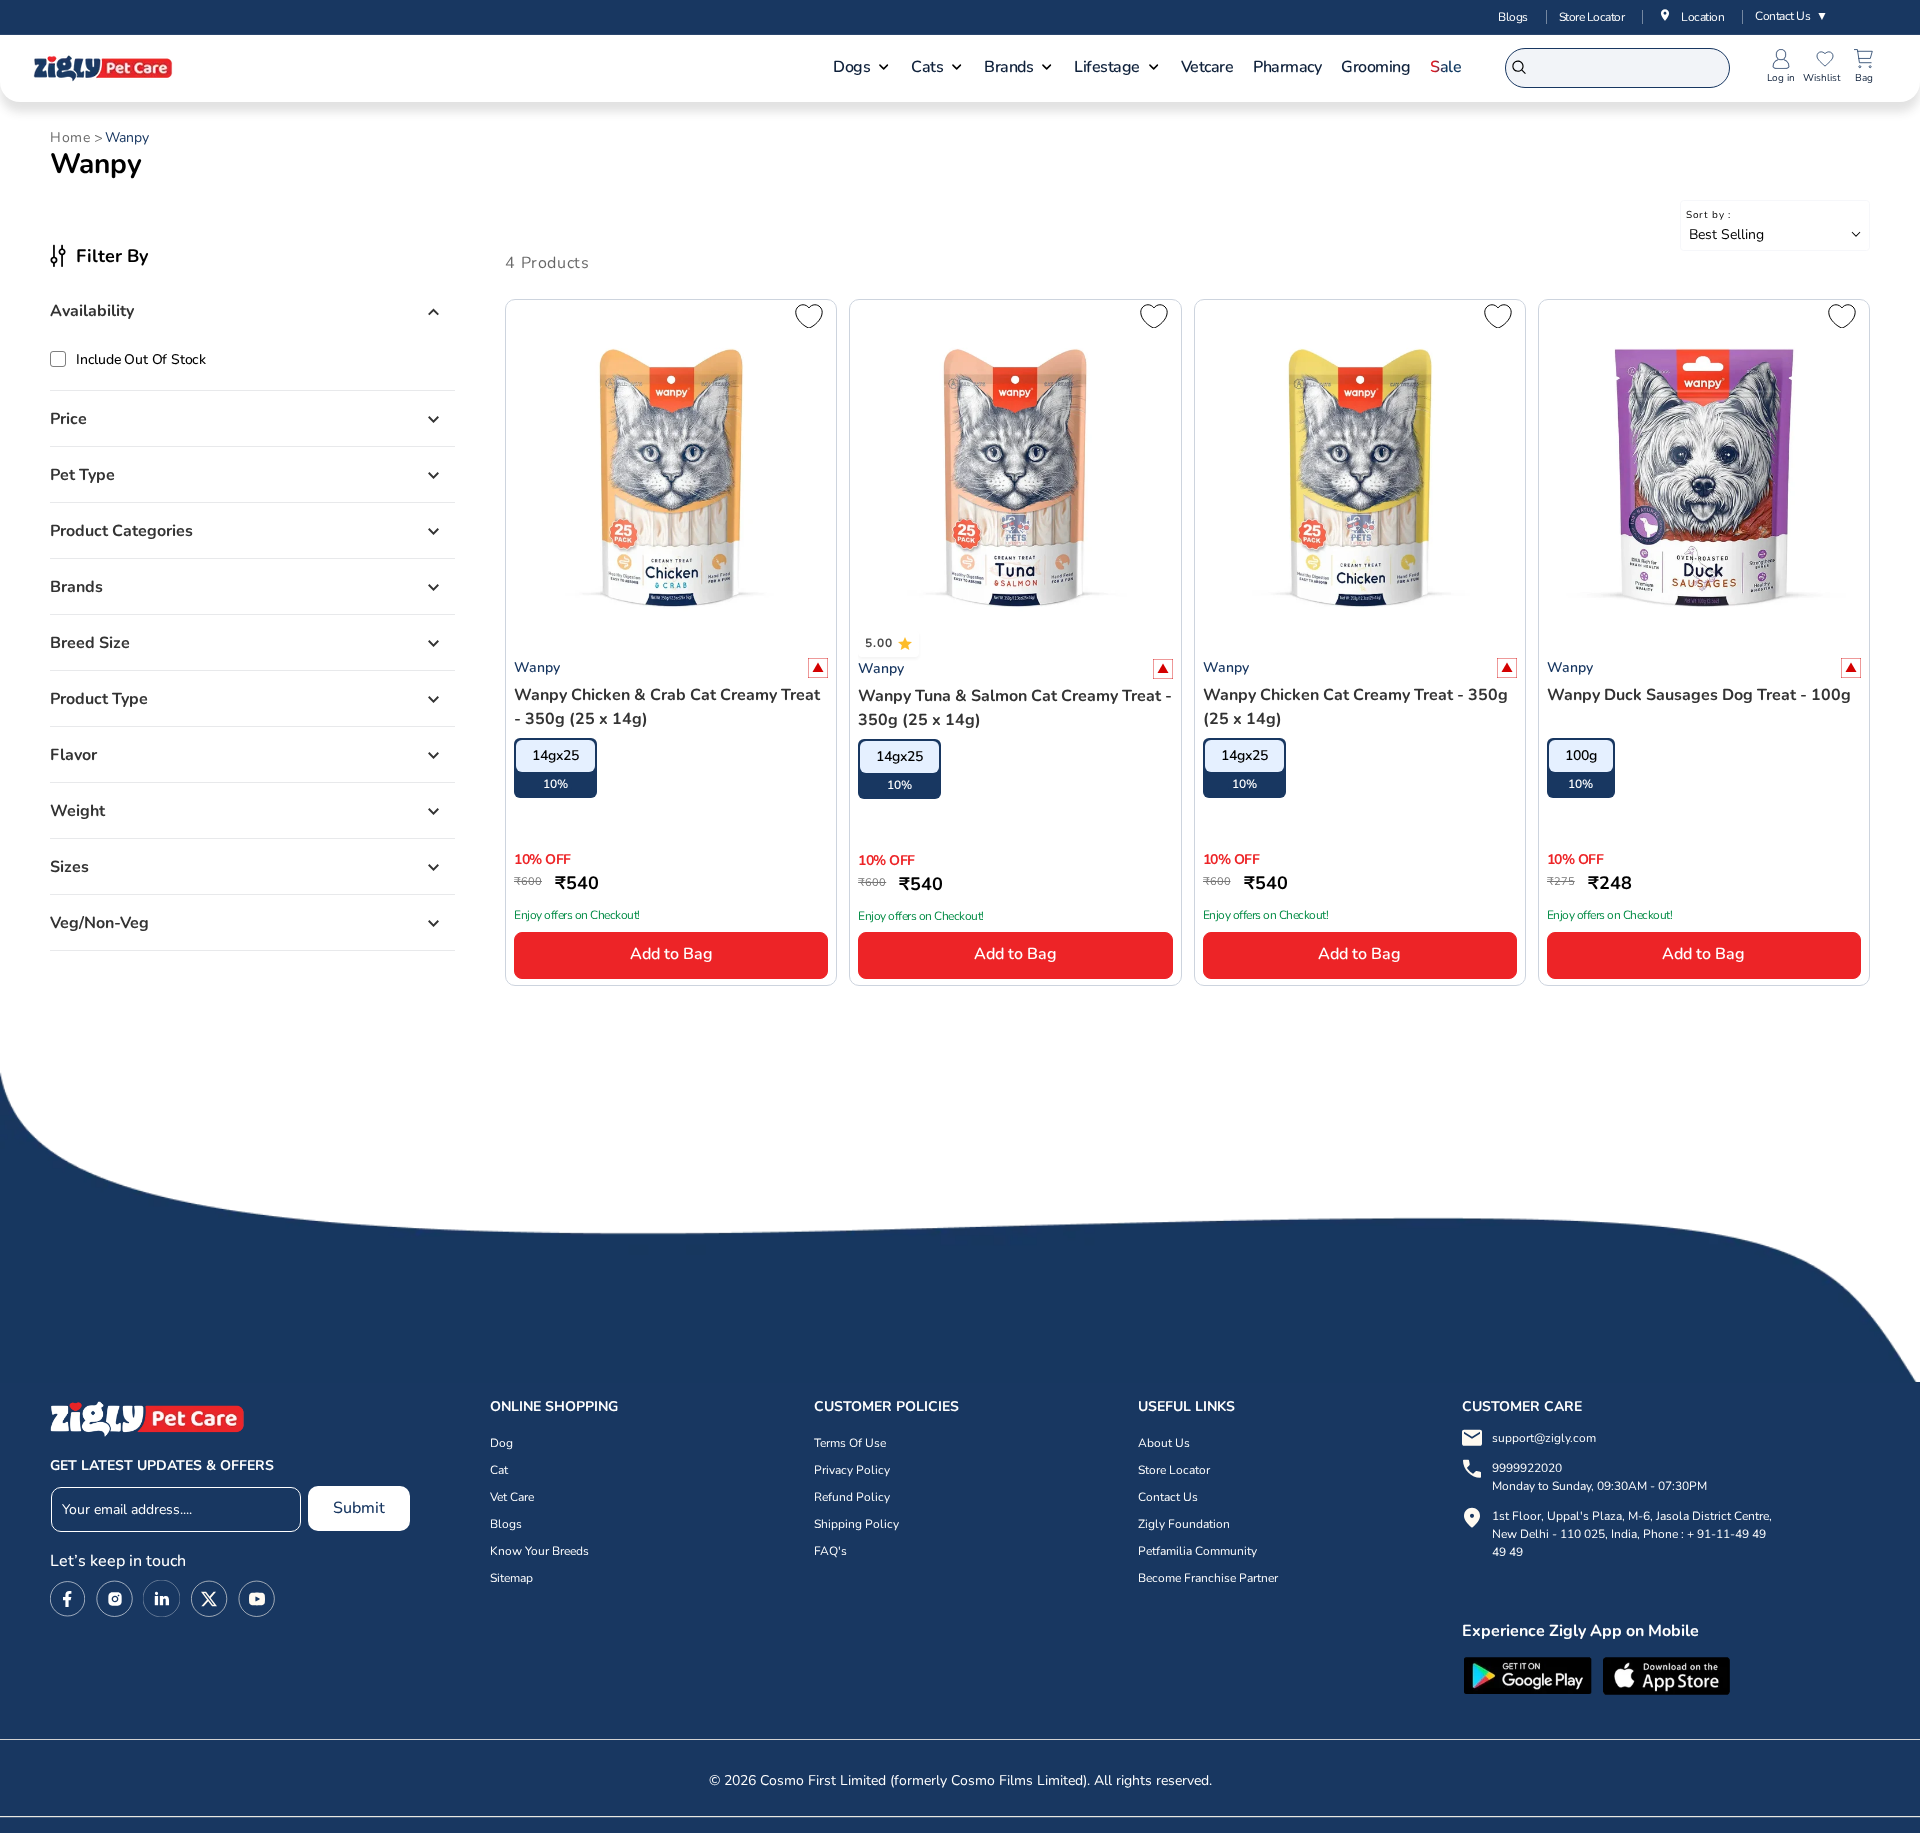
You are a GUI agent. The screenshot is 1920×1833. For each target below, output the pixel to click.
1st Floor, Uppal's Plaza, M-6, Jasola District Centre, (1632, 1516)
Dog (501, 1443)
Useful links (1186, 1406)
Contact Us (1791, 16)
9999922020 (1599, 1477)
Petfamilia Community (1197, 1551)
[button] (862, 69)
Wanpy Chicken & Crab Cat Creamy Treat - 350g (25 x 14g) (667, 707)
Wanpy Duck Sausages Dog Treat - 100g (1699, 695)
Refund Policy (852, 1497)
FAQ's (830, 1551)
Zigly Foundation (1184, 1524)
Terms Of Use (850, 1443)
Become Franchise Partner (1208, 1578)
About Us (1164, 1443)
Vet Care (512, 1497)
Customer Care (1522, 1406)
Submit (359, 1507)
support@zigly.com (1544, 1438)
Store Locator (1592, 17)
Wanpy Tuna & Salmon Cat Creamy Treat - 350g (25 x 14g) (1015, 708)
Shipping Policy (856, 1524)
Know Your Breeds (539, 1551)
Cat (499, 1470)
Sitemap (511, 1578)
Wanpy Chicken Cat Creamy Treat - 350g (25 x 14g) (1355, 707)
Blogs (1513, 17)
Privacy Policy (852, 1470)
